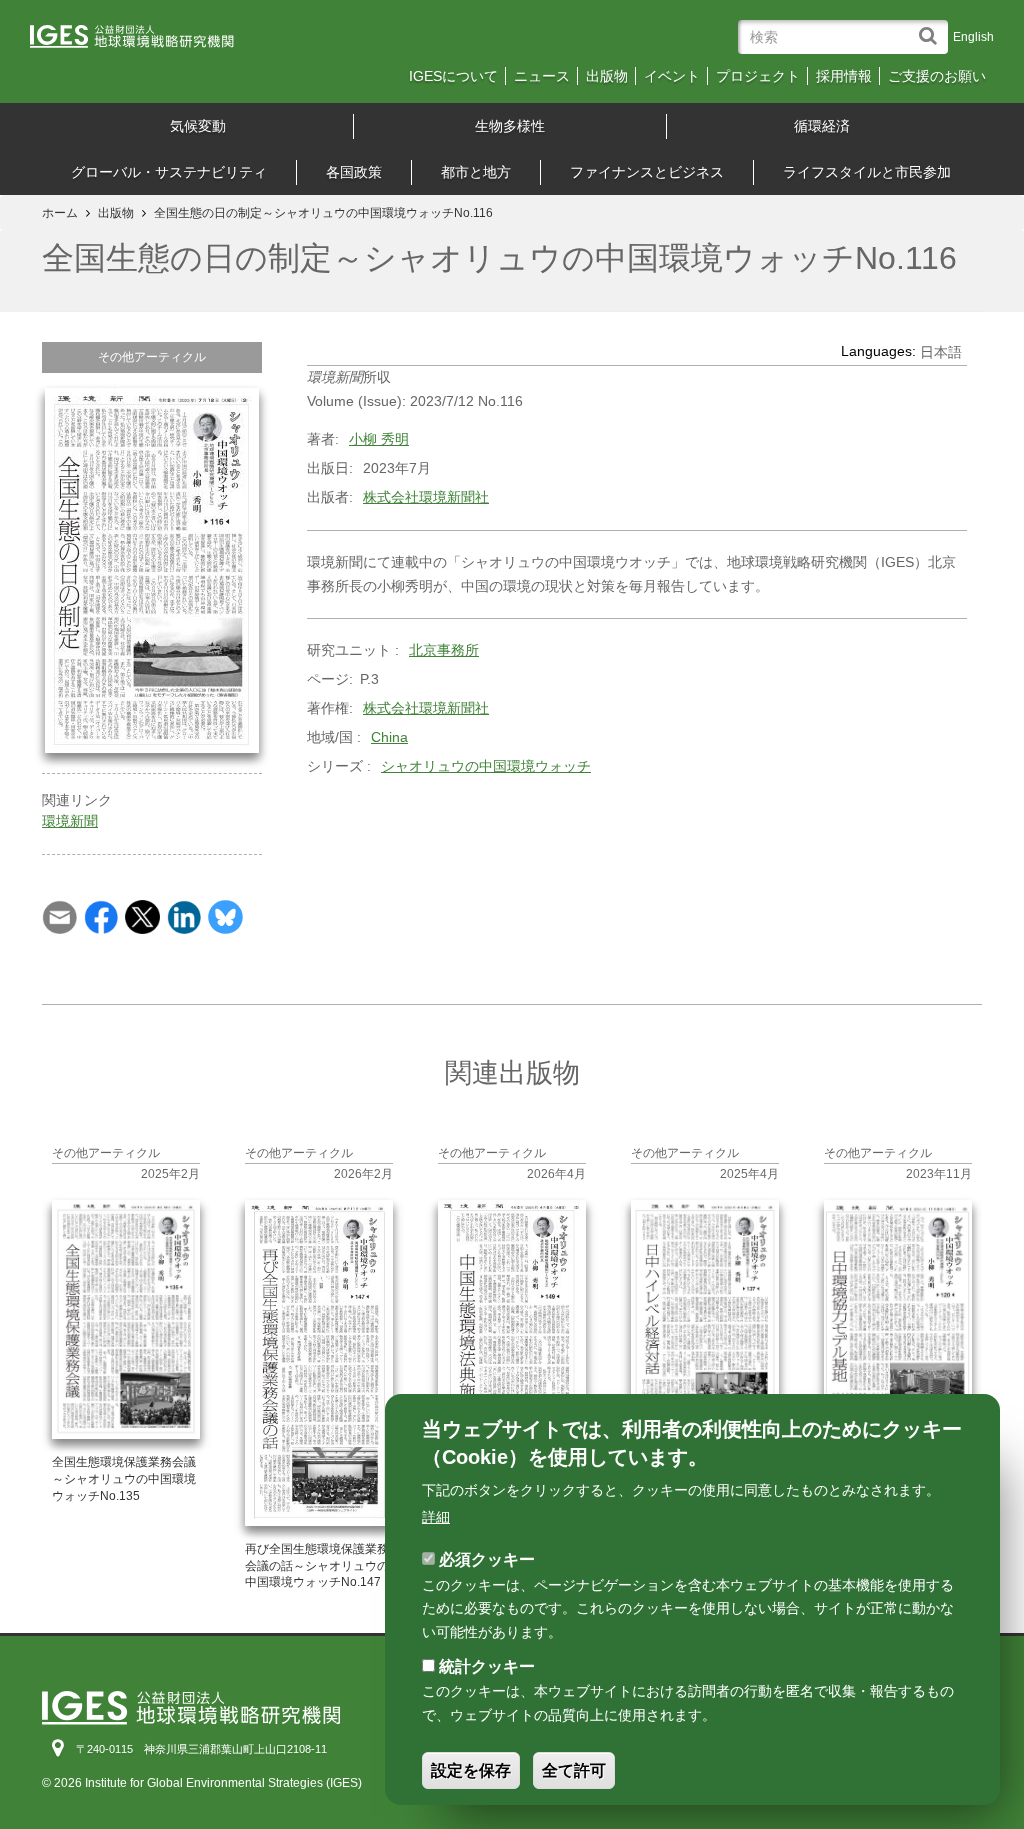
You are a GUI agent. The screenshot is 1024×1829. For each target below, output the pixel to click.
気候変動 (198, 126)
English (973, 37)
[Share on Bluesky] (225, 916)
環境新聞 (70, 821)
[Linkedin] (184, 916)
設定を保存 (471, 1770)
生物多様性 (510, 126)
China (389, 737)
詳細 (436, 1517)
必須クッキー (487, 1559)
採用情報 (844, 76)
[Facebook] (101, 916)
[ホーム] (147, 42)
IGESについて (453, 76)
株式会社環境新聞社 (426, 497)
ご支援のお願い (937, 76)
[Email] (59, 916)
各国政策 (354, 172)
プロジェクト (758, 76)
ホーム (60, 213)
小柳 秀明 (379, 439)
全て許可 (574, 1770)
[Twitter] (142, 916)
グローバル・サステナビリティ (169, 172)
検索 (932, 26)
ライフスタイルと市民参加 (867, 172)
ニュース (542, 76)
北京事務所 (444, 650)
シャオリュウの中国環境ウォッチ (486, 766)
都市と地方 (476, 172)
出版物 (607, 76)
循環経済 (822, 126)
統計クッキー (487, 1666)
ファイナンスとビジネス (647, 172)
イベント (672, 76)
